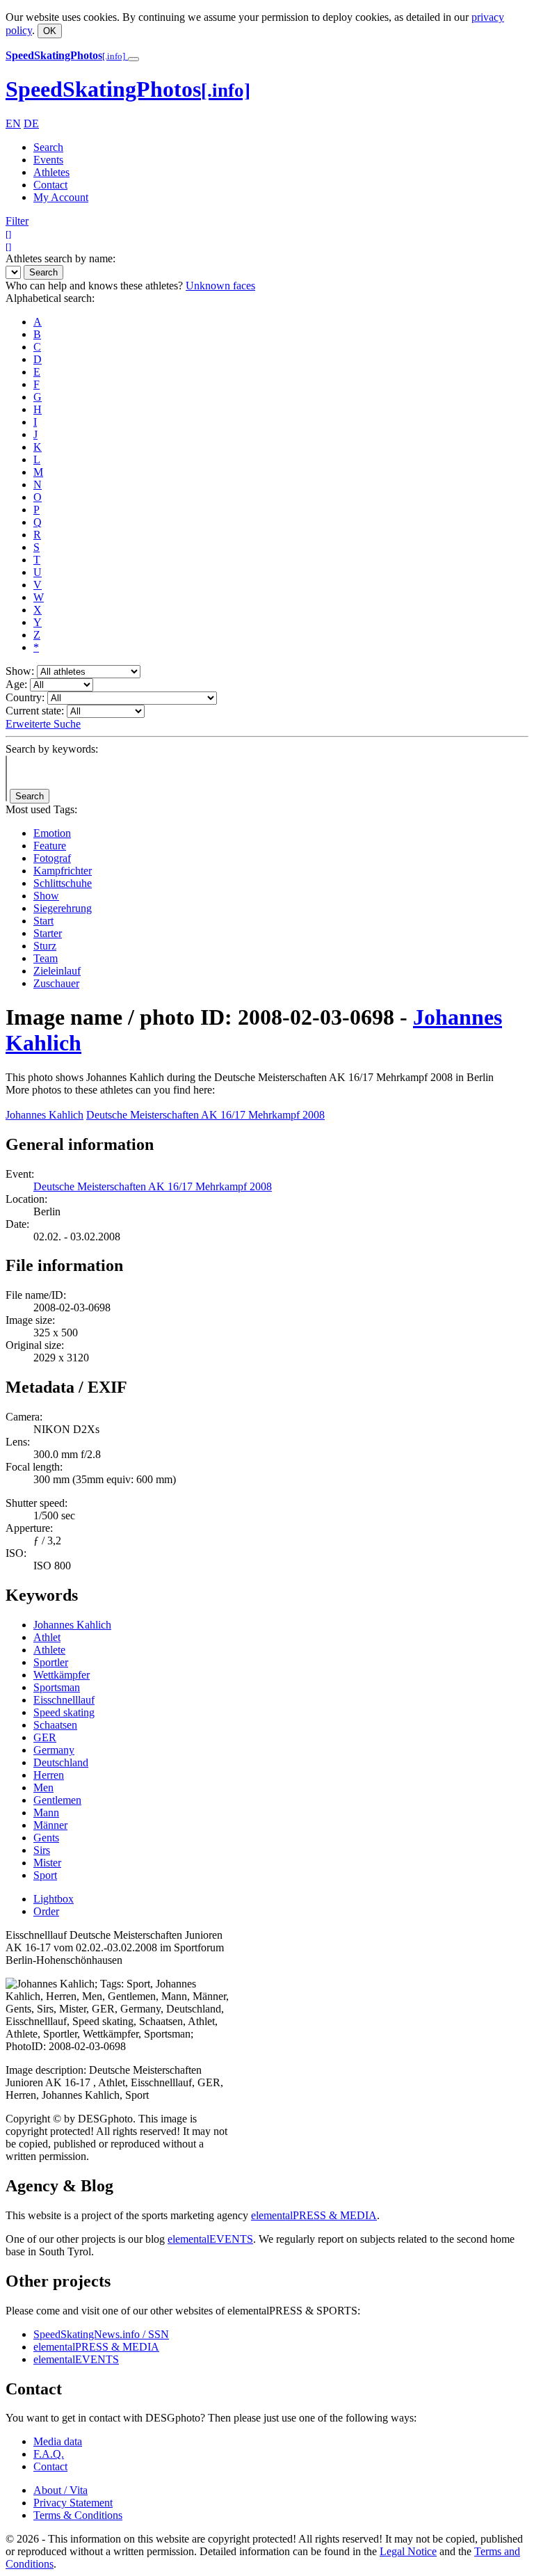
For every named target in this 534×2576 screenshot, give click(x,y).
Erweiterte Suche (43, 724)
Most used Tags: (41, 809)
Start (43, 921)
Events (48, 160)
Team (46, 958)
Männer (50, 1825)
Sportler (51, 1662)
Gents (46, 1838)
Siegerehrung (63, 908)
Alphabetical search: (50, 298)
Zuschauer (56, 983)
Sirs (42, 1850)
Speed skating (64, 1712)
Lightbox (54, 1899)
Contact (50, 185)
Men (43, 1787)
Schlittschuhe (63, 883)
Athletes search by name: (60, 258)
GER (45, 1737)
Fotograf (52, 858)
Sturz (45, 946)
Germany (54, 1750)
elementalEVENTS (210, 2239)
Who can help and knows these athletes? (94, 286)
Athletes (51, 172)
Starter (48, 933)
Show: (20, 671)
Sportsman (57, 1687)
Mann (46, 1813)
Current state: (35, 711)
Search (48, 147)
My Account (61, 197)
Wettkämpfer (62, 1675)
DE (31, 123)
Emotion (52, 833)
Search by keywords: (52, 749)
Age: (16, 684)
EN (13, 123)
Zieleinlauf (57, 971)
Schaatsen (55, 1725)
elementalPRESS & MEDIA (314, 2215)
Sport (45, 1875)
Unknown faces (220, 286)
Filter (17, 221)
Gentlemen (57, 1800)
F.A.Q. (49, 2454)
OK (50, 31)
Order (46, 1911)
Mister (47, 1863)
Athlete (49, 1650)
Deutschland (61, 1762)
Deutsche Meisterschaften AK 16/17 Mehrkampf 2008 (205, 1115)
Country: (25, 697)
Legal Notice (408, 2551)
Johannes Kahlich (44, 1115)
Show (46, 896)
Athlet (47, 1637)
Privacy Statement (73, 2503)
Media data (58, 2441)
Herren (49, 1775)
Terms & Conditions (78, 2515)
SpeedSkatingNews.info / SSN (101, 2334)
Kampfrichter (63, 871)
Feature (50, 846)
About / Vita (60, 2490)
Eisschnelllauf (64, 1700)
